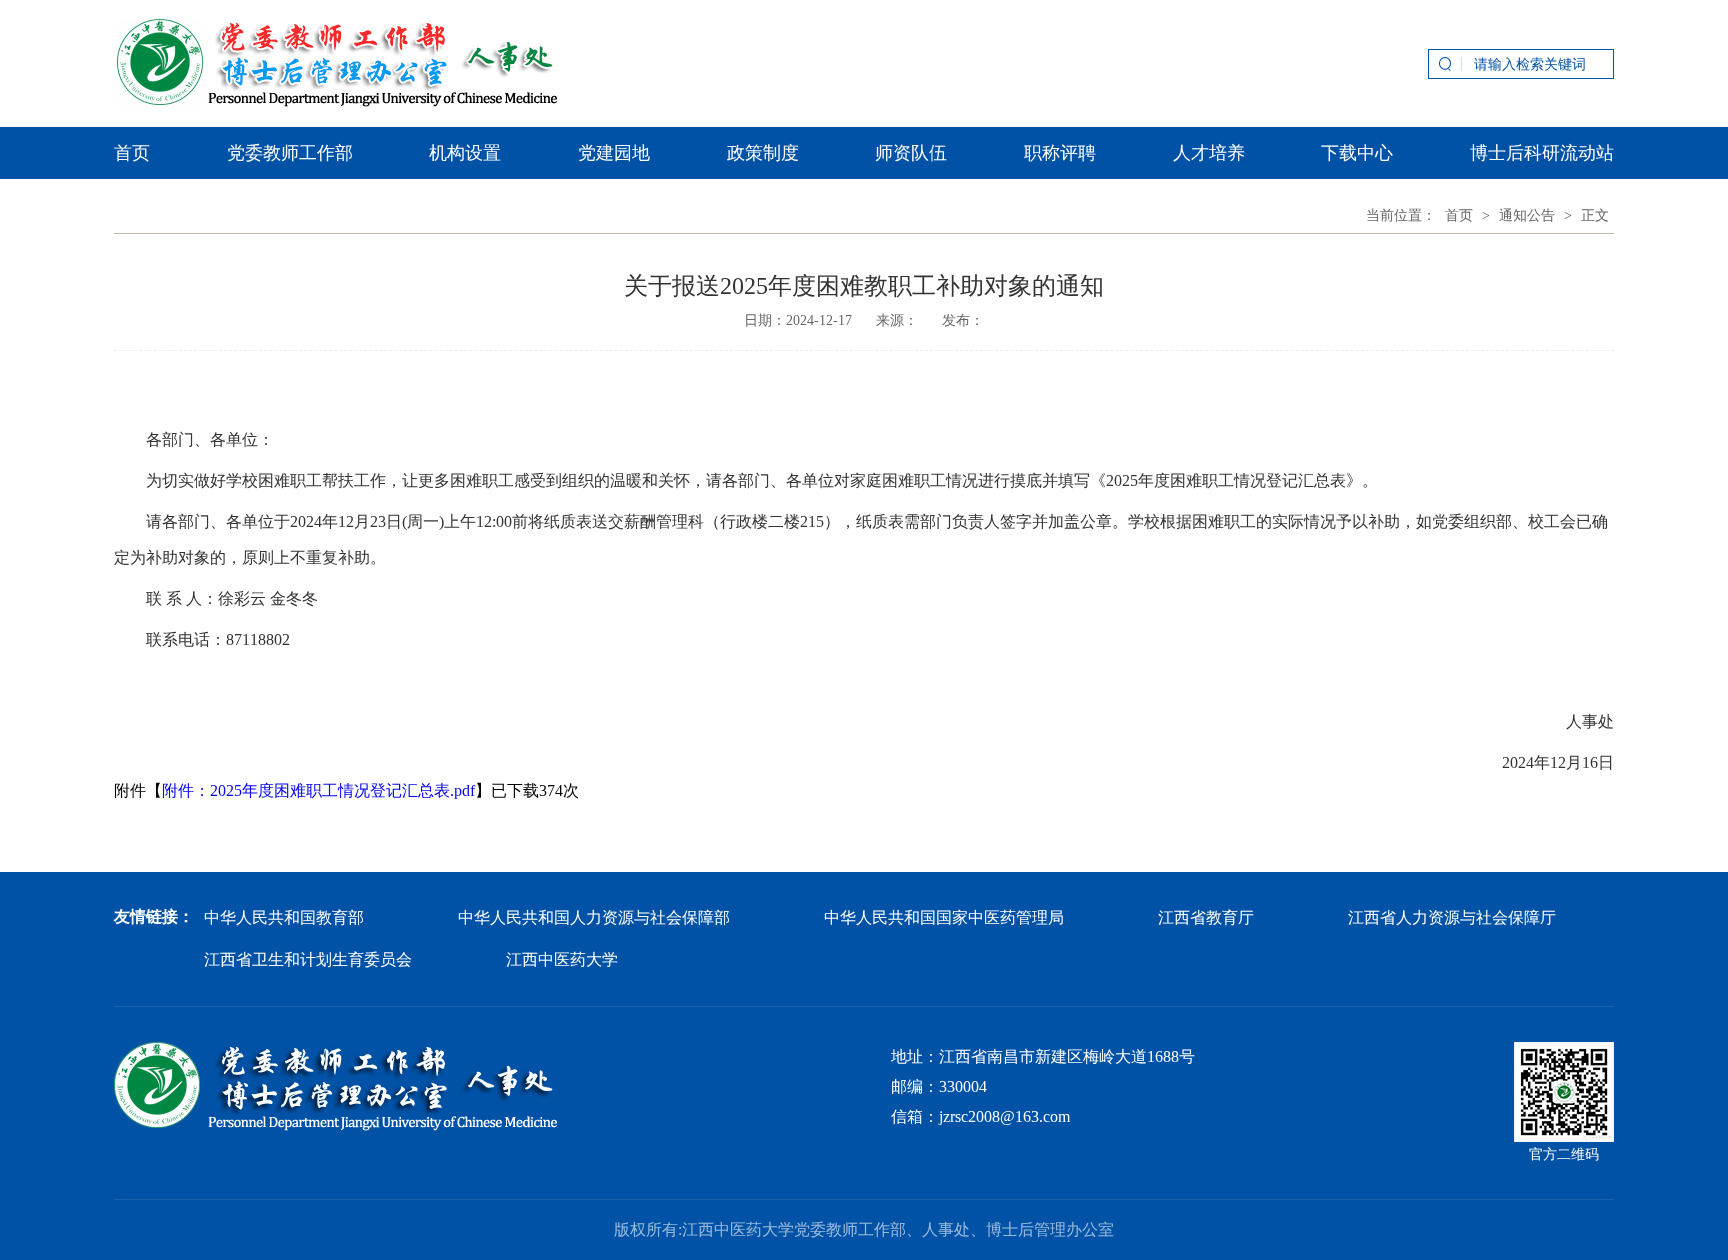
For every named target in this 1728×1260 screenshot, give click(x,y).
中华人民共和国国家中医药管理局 (944, 917)
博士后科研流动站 (1542, 153)
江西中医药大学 (562, 959)
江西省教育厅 (1206, 917)
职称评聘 (1060, 153)
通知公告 (1527, 215)
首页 (132, 153)
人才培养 (1209, 153)
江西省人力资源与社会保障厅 (1452, 917)
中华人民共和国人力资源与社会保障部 (594, 917)
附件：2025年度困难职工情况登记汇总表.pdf (318, 790)
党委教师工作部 (290, 153)
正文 (1595, 215)
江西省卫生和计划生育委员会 (308, 959)
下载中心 (1357, 153)
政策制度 (763, 153)
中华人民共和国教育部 (284, 917)
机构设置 (465, 153)
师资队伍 (911, 153)
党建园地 (614, 153)
